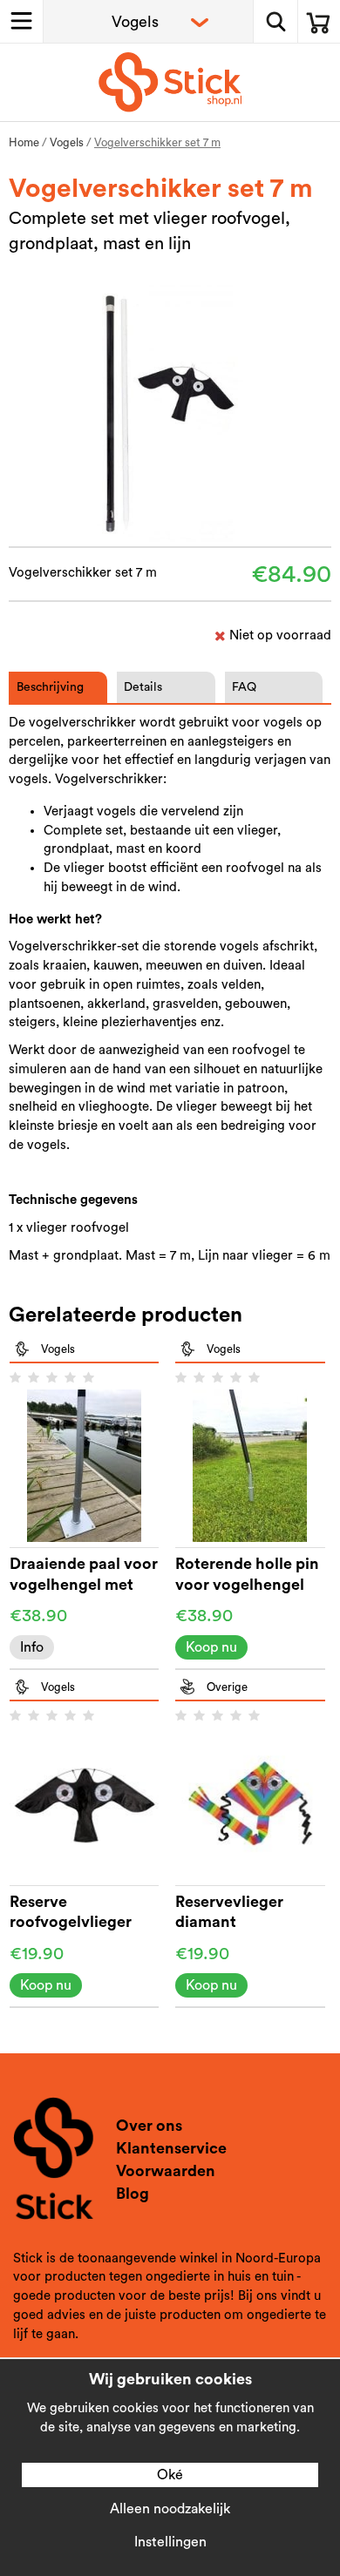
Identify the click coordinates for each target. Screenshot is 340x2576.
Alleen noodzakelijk (170, 2509)
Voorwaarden (166, 2171)
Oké (170, 2475)
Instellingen (170, 2542)
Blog (133, 2194)
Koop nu (211, 1647)
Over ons (149, 2126)
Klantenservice (171, 2148)
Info (32, 1647)
